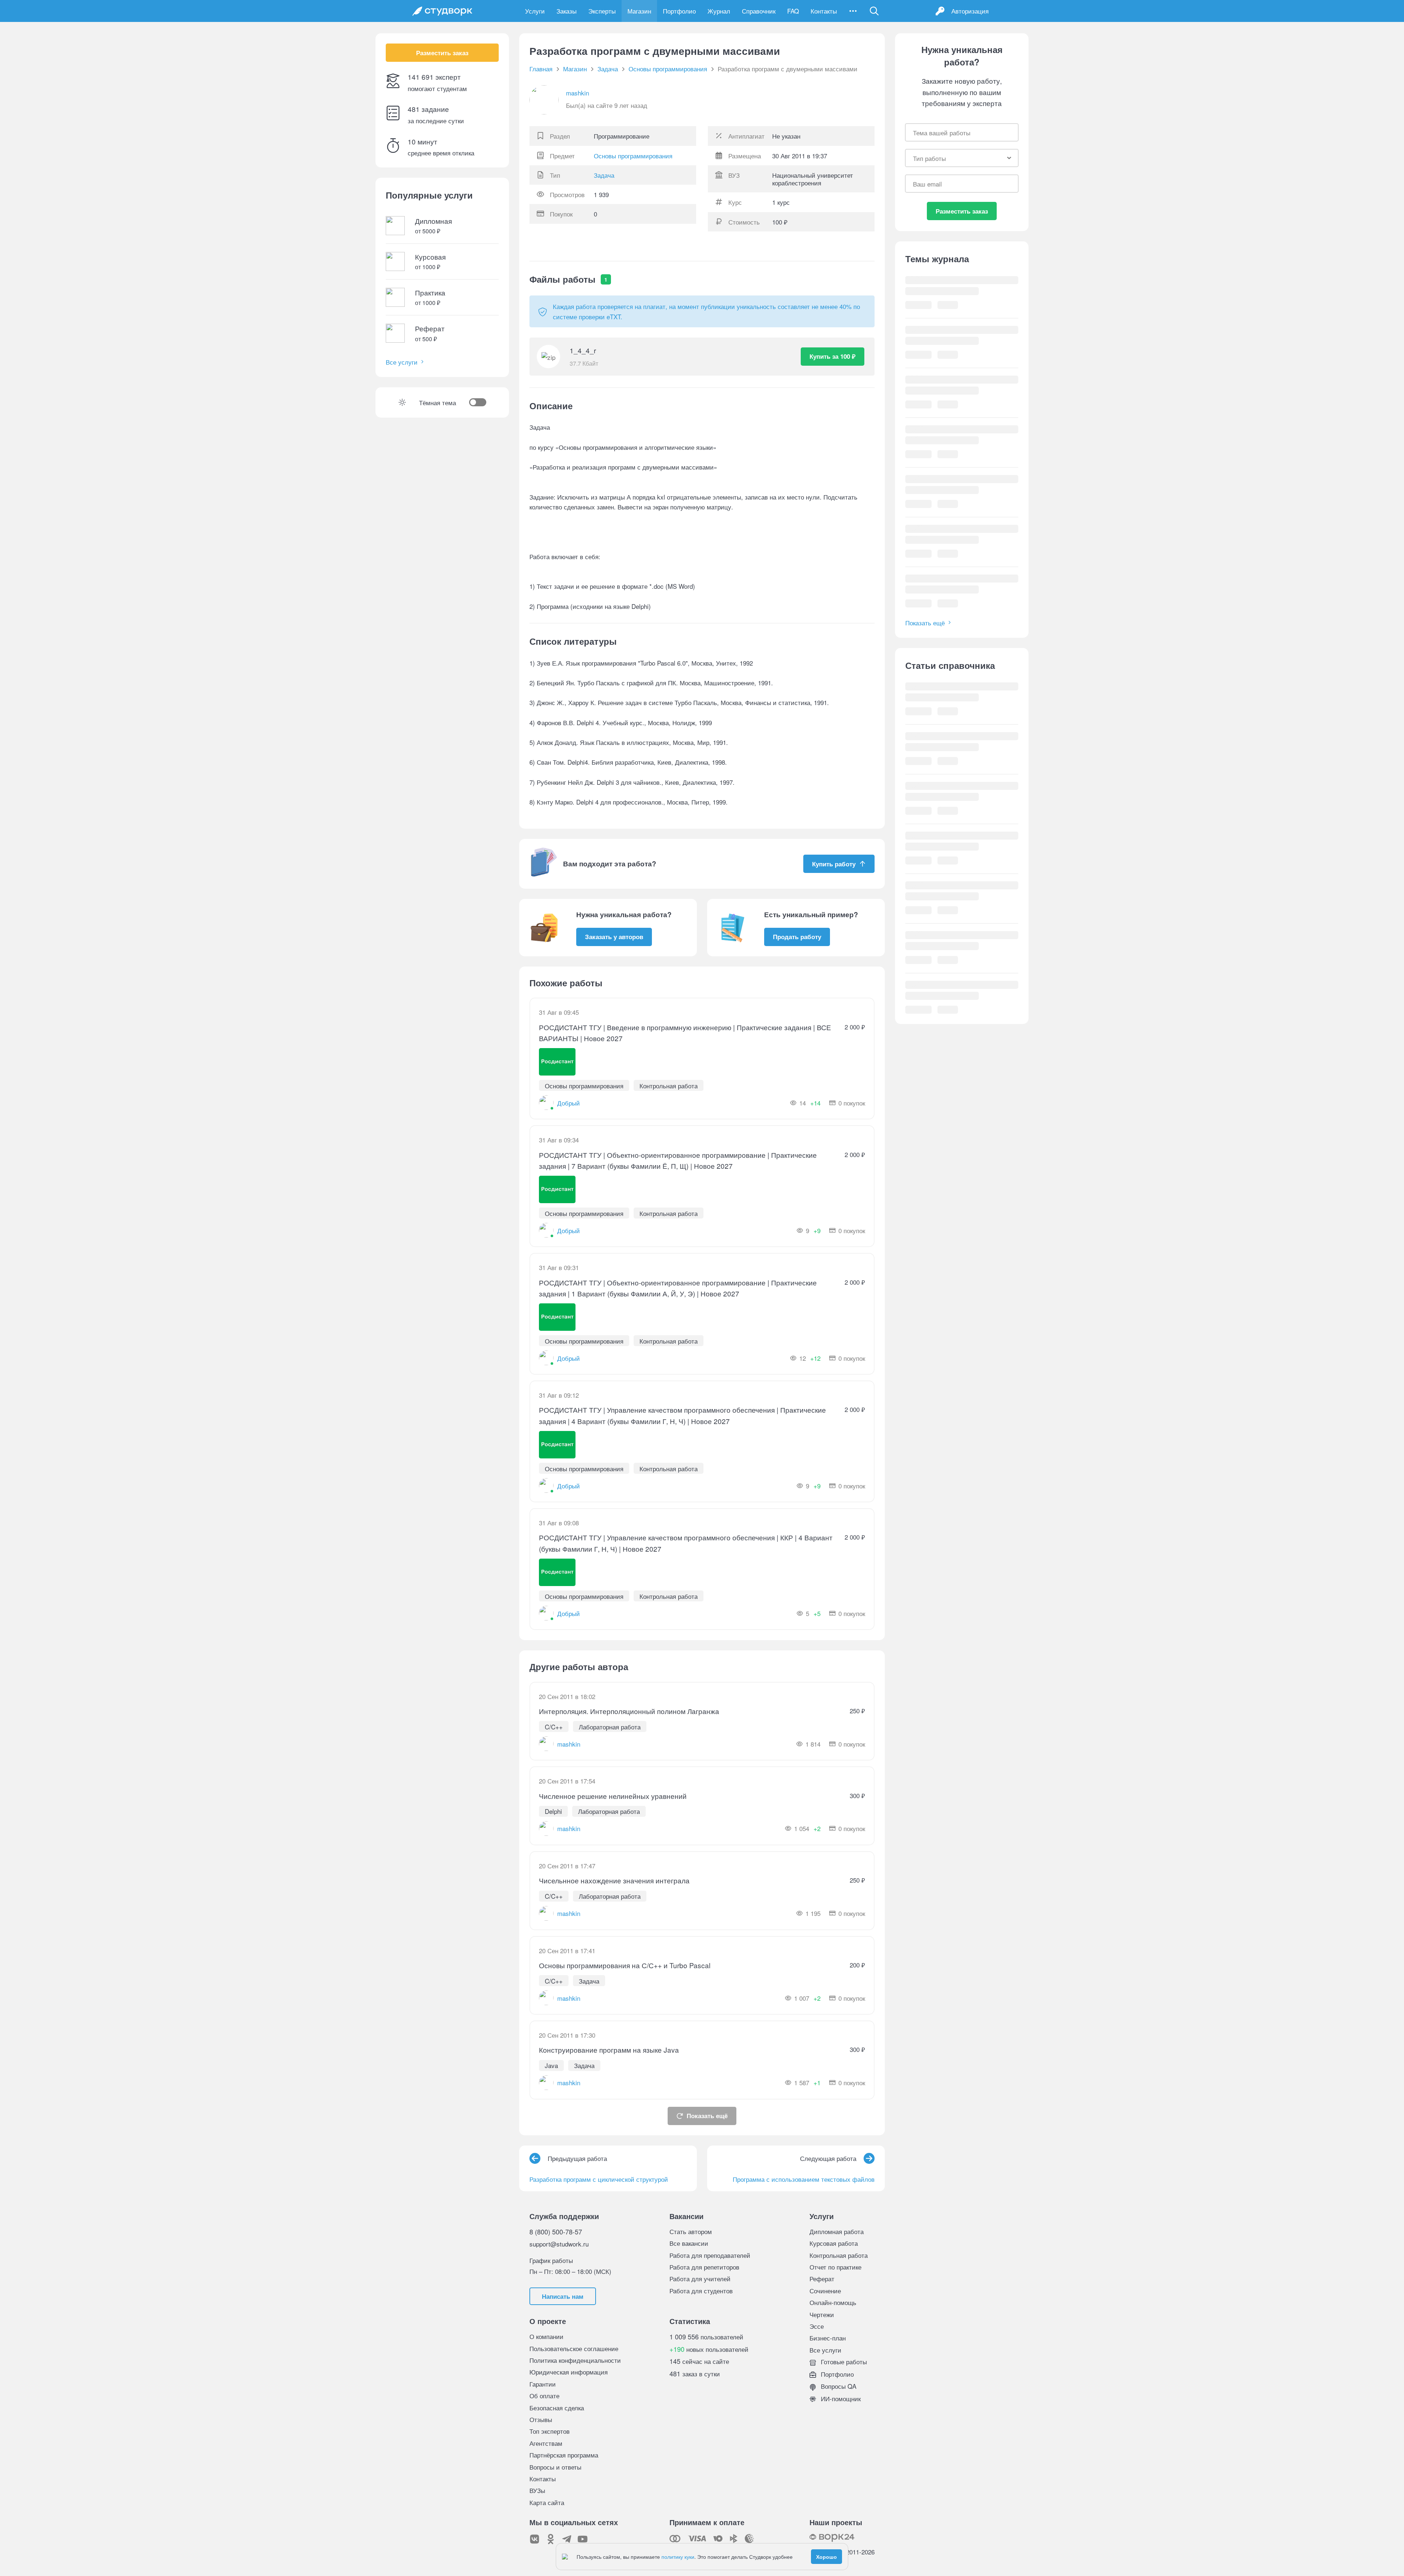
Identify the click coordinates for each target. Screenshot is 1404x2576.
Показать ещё (707, 2116)
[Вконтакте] (535, 2539)
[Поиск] (874, 11)
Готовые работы (843, 2362)
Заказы (567, 11)
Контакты (824, 11)
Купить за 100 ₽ (833, 356)
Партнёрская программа (564, 2455)
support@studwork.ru (559, 2244)
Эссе (817, 2326)
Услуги (535, 11)
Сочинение (825, 2291)
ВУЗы (537, 2490)
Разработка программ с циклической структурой (599, 2179)
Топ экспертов (550, 2431)
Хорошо (826, 2557)
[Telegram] (567, 2539)
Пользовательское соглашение (574, 2348)
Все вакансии (689, 2243)
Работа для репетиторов (704, 2267)
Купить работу (834, 864)
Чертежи (822, 2314)
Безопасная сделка (557, 2408)
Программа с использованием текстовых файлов (804, 2179)
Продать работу (797, 937)
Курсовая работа (834, 2243)
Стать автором (691, 2231)
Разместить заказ (442, 53)
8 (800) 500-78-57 (556, 2232)
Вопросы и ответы (555, 2467)
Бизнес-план (828, 2338)
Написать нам (563, 2296)
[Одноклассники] (551, 2539)
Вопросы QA (838, 2386)
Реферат (822, 2279)
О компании (546, 2336)
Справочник (759, 11)
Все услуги (402, 362)
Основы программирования (633, 156)
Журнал (719, 11)
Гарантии (543, 2384)
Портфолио (679, 11)
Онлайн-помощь (833, 2302)
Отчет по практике (835, 2267)
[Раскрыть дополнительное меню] (853, 11)
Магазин (639, 11)
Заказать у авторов (614, 937)
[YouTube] (583, 2539)
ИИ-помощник (840, 2398)
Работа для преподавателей (710, 2255)
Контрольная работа (839, 2255)
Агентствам (546, 2443)
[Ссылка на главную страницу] (442, 11)
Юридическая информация (569, 2372)
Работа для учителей (700, 2279)
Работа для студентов (701, 2291)
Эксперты (602, 11)
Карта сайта (547, 2502)
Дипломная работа (837, 2231)
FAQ (793, 11)
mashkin (578, 93)
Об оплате (544, 2396)
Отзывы (541, 2419)
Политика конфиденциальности (575, 2360)
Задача (604, 175)
